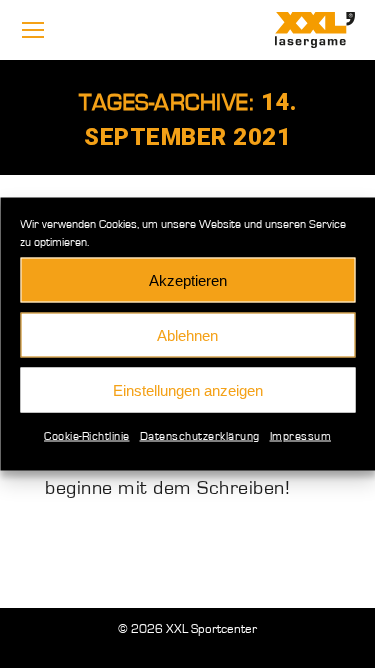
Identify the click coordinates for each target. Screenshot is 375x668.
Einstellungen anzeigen (188, 389)
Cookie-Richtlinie (87, 436)
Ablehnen (187, 334)
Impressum (301, 436)
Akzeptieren (188, 279)
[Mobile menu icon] (33, 30)
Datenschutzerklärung (200, 436)
